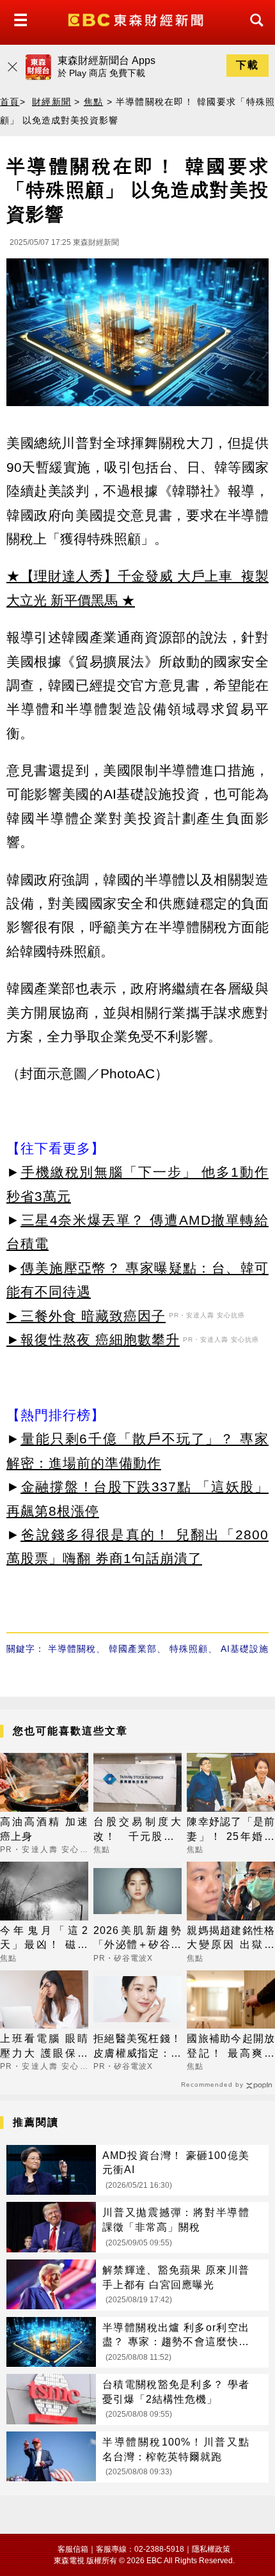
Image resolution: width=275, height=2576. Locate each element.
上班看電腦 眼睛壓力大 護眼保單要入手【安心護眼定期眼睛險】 (44, 2047)
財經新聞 (51, 102)
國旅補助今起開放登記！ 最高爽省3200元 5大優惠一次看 (231, 2047)
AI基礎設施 (245, 1649)
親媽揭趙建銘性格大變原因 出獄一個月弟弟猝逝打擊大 (231, 1939)
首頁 (10, 102)
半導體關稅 (72, 1649)
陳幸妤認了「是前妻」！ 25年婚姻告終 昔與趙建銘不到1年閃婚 (231, 1830)
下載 (247, 65)
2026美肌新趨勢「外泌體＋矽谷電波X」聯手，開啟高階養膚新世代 (137, 1939)
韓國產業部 (133, 1649)
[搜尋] (253, 32)
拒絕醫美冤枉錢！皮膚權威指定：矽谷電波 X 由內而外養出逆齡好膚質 (137, 2047)
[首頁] (137, 19)
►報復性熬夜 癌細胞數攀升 (93, 1339)
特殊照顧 (189, 1649)
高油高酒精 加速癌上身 (44, 1829)
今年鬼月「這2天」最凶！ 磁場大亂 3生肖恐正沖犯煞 (44, 1939)
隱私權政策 (211, 2549)
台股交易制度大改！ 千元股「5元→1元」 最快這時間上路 (137, 1830)
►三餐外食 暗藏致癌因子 (86, 1316)
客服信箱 (73, 2549)
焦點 (94, 102)
